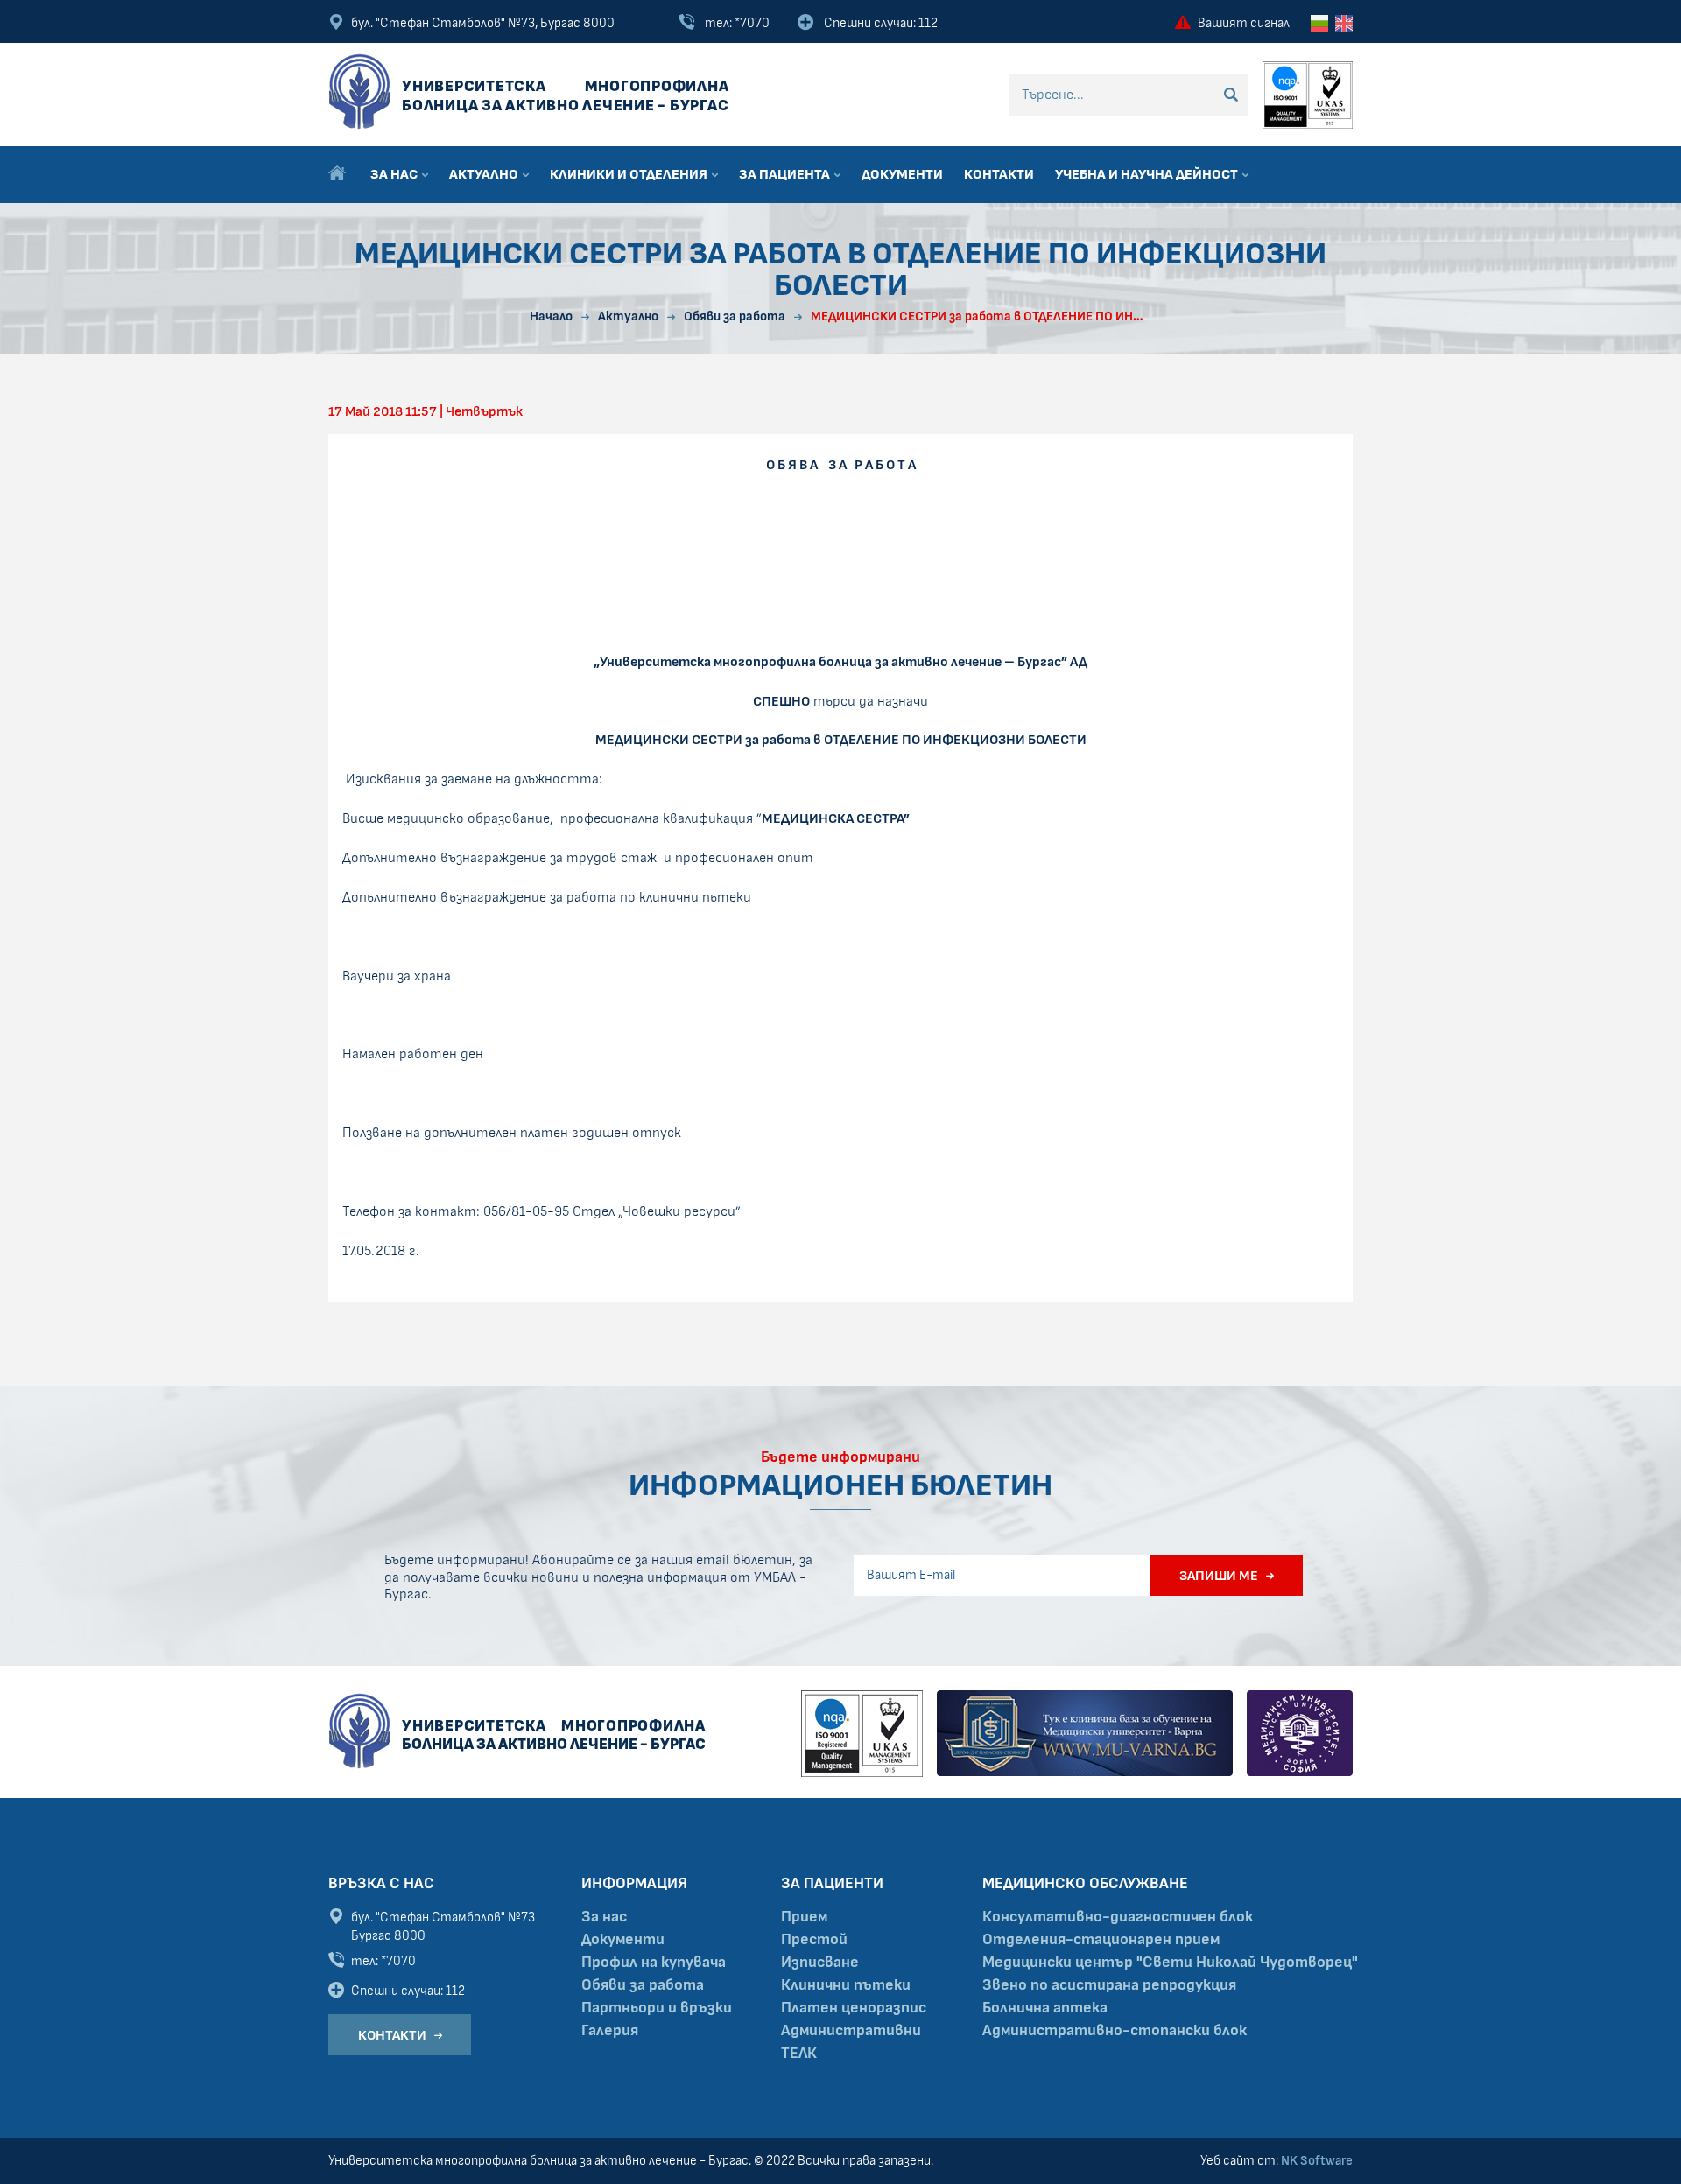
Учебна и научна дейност (1148, 174)
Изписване (820, 1963)
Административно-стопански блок (1115, 2031)
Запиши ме (1219, 1576)
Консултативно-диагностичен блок (1118, 1917)
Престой (814, 1940)
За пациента (786, 174)
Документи (902, 174)
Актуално (485, 174)
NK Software (1317, 2161)
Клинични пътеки (846, 1985)
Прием (804, 1917)
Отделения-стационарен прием (1101, 1940)
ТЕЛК (799, 2054)
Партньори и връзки (657, 2008)
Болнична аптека (1045, 2008)
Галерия (610, 2031)
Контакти (999, 174)
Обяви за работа (643, 1985)
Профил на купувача (654, 1963)
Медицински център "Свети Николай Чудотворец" (1170, 1963)
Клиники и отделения (630, 174)
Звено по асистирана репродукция (1109, 1985)
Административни (851, 2031)
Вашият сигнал (1244, 23)
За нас (395, 174)
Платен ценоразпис (854, 2008)
